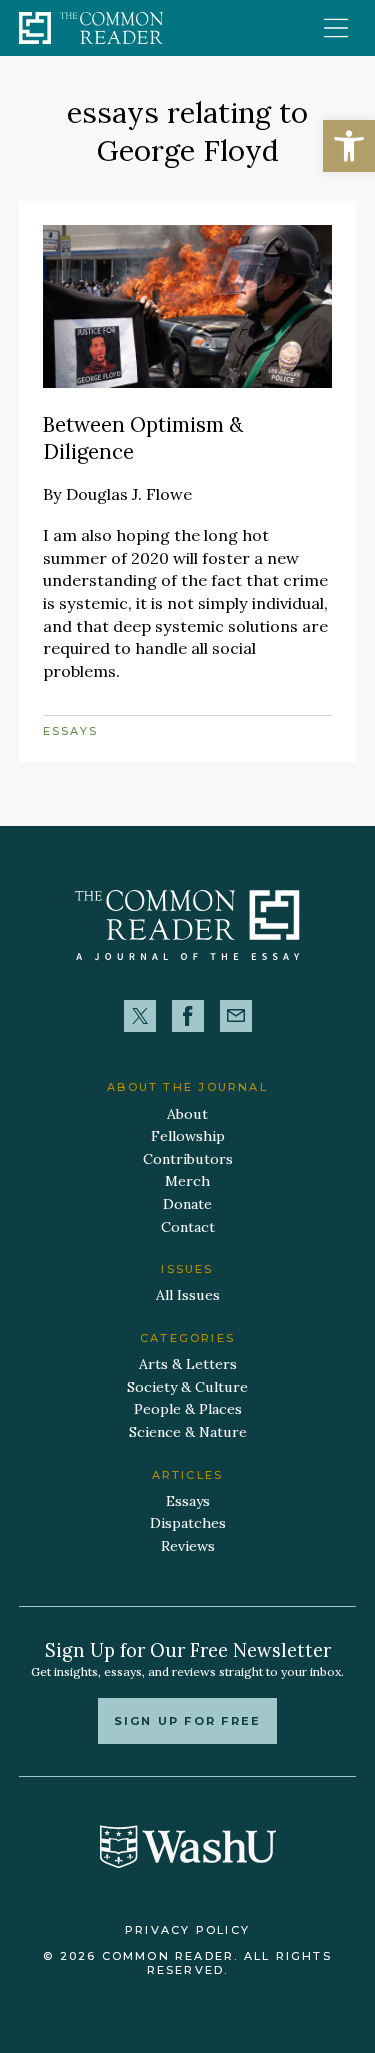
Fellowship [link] (188, 1136)
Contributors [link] (188, 1159)
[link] (349, 146)
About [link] (187, 1114)
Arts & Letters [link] (188, 1364)
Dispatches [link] (188, 1523)
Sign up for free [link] (187, 1721)
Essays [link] (70, 731)
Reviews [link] (188, 1546)
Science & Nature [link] (188, 1432)
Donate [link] (187, 1204)
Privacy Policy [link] (187, 1930)
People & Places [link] (188, 1409)
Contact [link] (188, 1227)
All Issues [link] (188, 1295)
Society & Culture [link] (187, 1387)
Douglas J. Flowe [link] (129, 494)
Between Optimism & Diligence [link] (143, 438)
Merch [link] (187, 1181)
